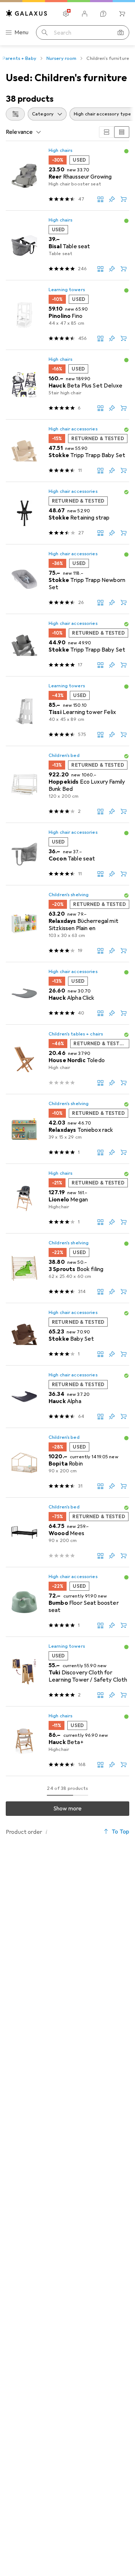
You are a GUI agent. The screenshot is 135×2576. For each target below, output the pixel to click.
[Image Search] (121, 32)
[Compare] (100, 199)
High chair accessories (73, 429)
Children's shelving (69, 895)
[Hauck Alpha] (67, 1397)
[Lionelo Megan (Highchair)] (67, 1199)
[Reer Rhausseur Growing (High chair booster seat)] (67, 176)
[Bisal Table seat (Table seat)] (67, 246)
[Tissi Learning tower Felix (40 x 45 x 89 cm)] (67, 711)
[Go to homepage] (27, 13)
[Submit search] (45, 32)
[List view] (122, 132)
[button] (126, 151)
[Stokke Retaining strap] (67, 513)
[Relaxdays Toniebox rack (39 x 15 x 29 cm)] (67, 1129)
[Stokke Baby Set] (67, 1334)
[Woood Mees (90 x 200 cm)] (67, 1532)
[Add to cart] (123, 199)
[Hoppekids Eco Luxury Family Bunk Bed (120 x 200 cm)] (67, 785)
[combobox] (15, 114)
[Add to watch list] (112, 199)
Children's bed (64, 755)
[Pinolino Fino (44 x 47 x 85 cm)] (67, 315)
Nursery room (62, 58)
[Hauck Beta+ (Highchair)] (67, 1741)
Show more (67, 1809)
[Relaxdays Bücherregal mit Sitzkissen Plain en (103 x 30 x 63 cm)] (67, 924)
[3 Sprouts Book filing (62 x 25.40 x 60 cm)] (67, 1268)
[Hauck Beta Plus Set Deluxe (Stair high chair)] (67, 385)
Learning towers (67, 290)
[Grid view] (107, 132)
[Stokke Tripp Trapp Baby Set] (67, 451)
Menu (22, 32)
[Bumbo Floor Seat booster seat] (67, 1602)
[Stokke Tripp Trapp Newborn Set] (67, 579)
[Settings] (66, 14)
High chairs (60, 150)
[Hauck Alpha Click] (67, 993)
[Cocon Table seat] (67, 854)
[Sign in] (85, 14)
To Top (120, 1832)
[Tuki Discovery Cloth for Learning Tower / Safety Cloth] (67, 1672)
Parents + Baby (19, 58)
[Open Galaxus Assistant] (103, 14)
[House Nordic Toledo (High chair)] (67, 1059)
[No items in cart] (122, 14)
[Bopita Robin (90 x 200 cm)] (67, 1463)
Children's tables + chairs (76, 1034)
